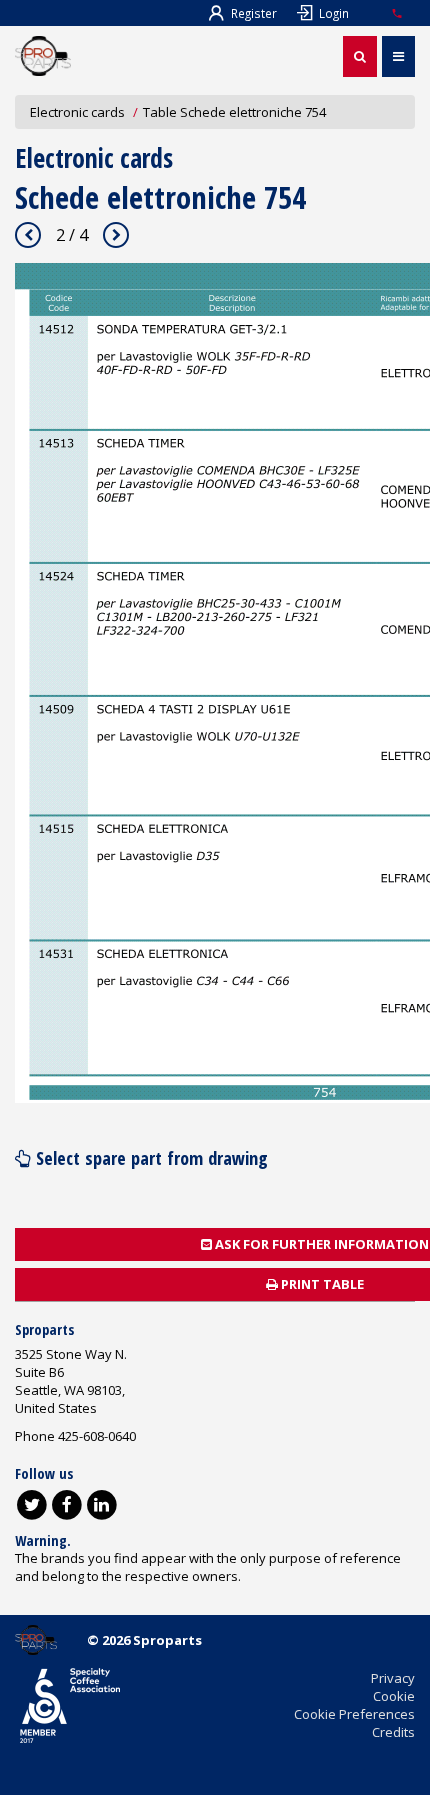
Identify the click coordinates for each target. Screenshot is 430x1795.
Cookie (394, 1696)
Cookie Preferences (354, 1714)
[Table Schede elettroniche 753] (28, 235)
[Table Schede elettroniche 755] (116, 235)
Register (254, 13)
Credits (393, 1732)
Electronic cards (77, 112)
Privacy (393, 1678)
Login (334, 13)
